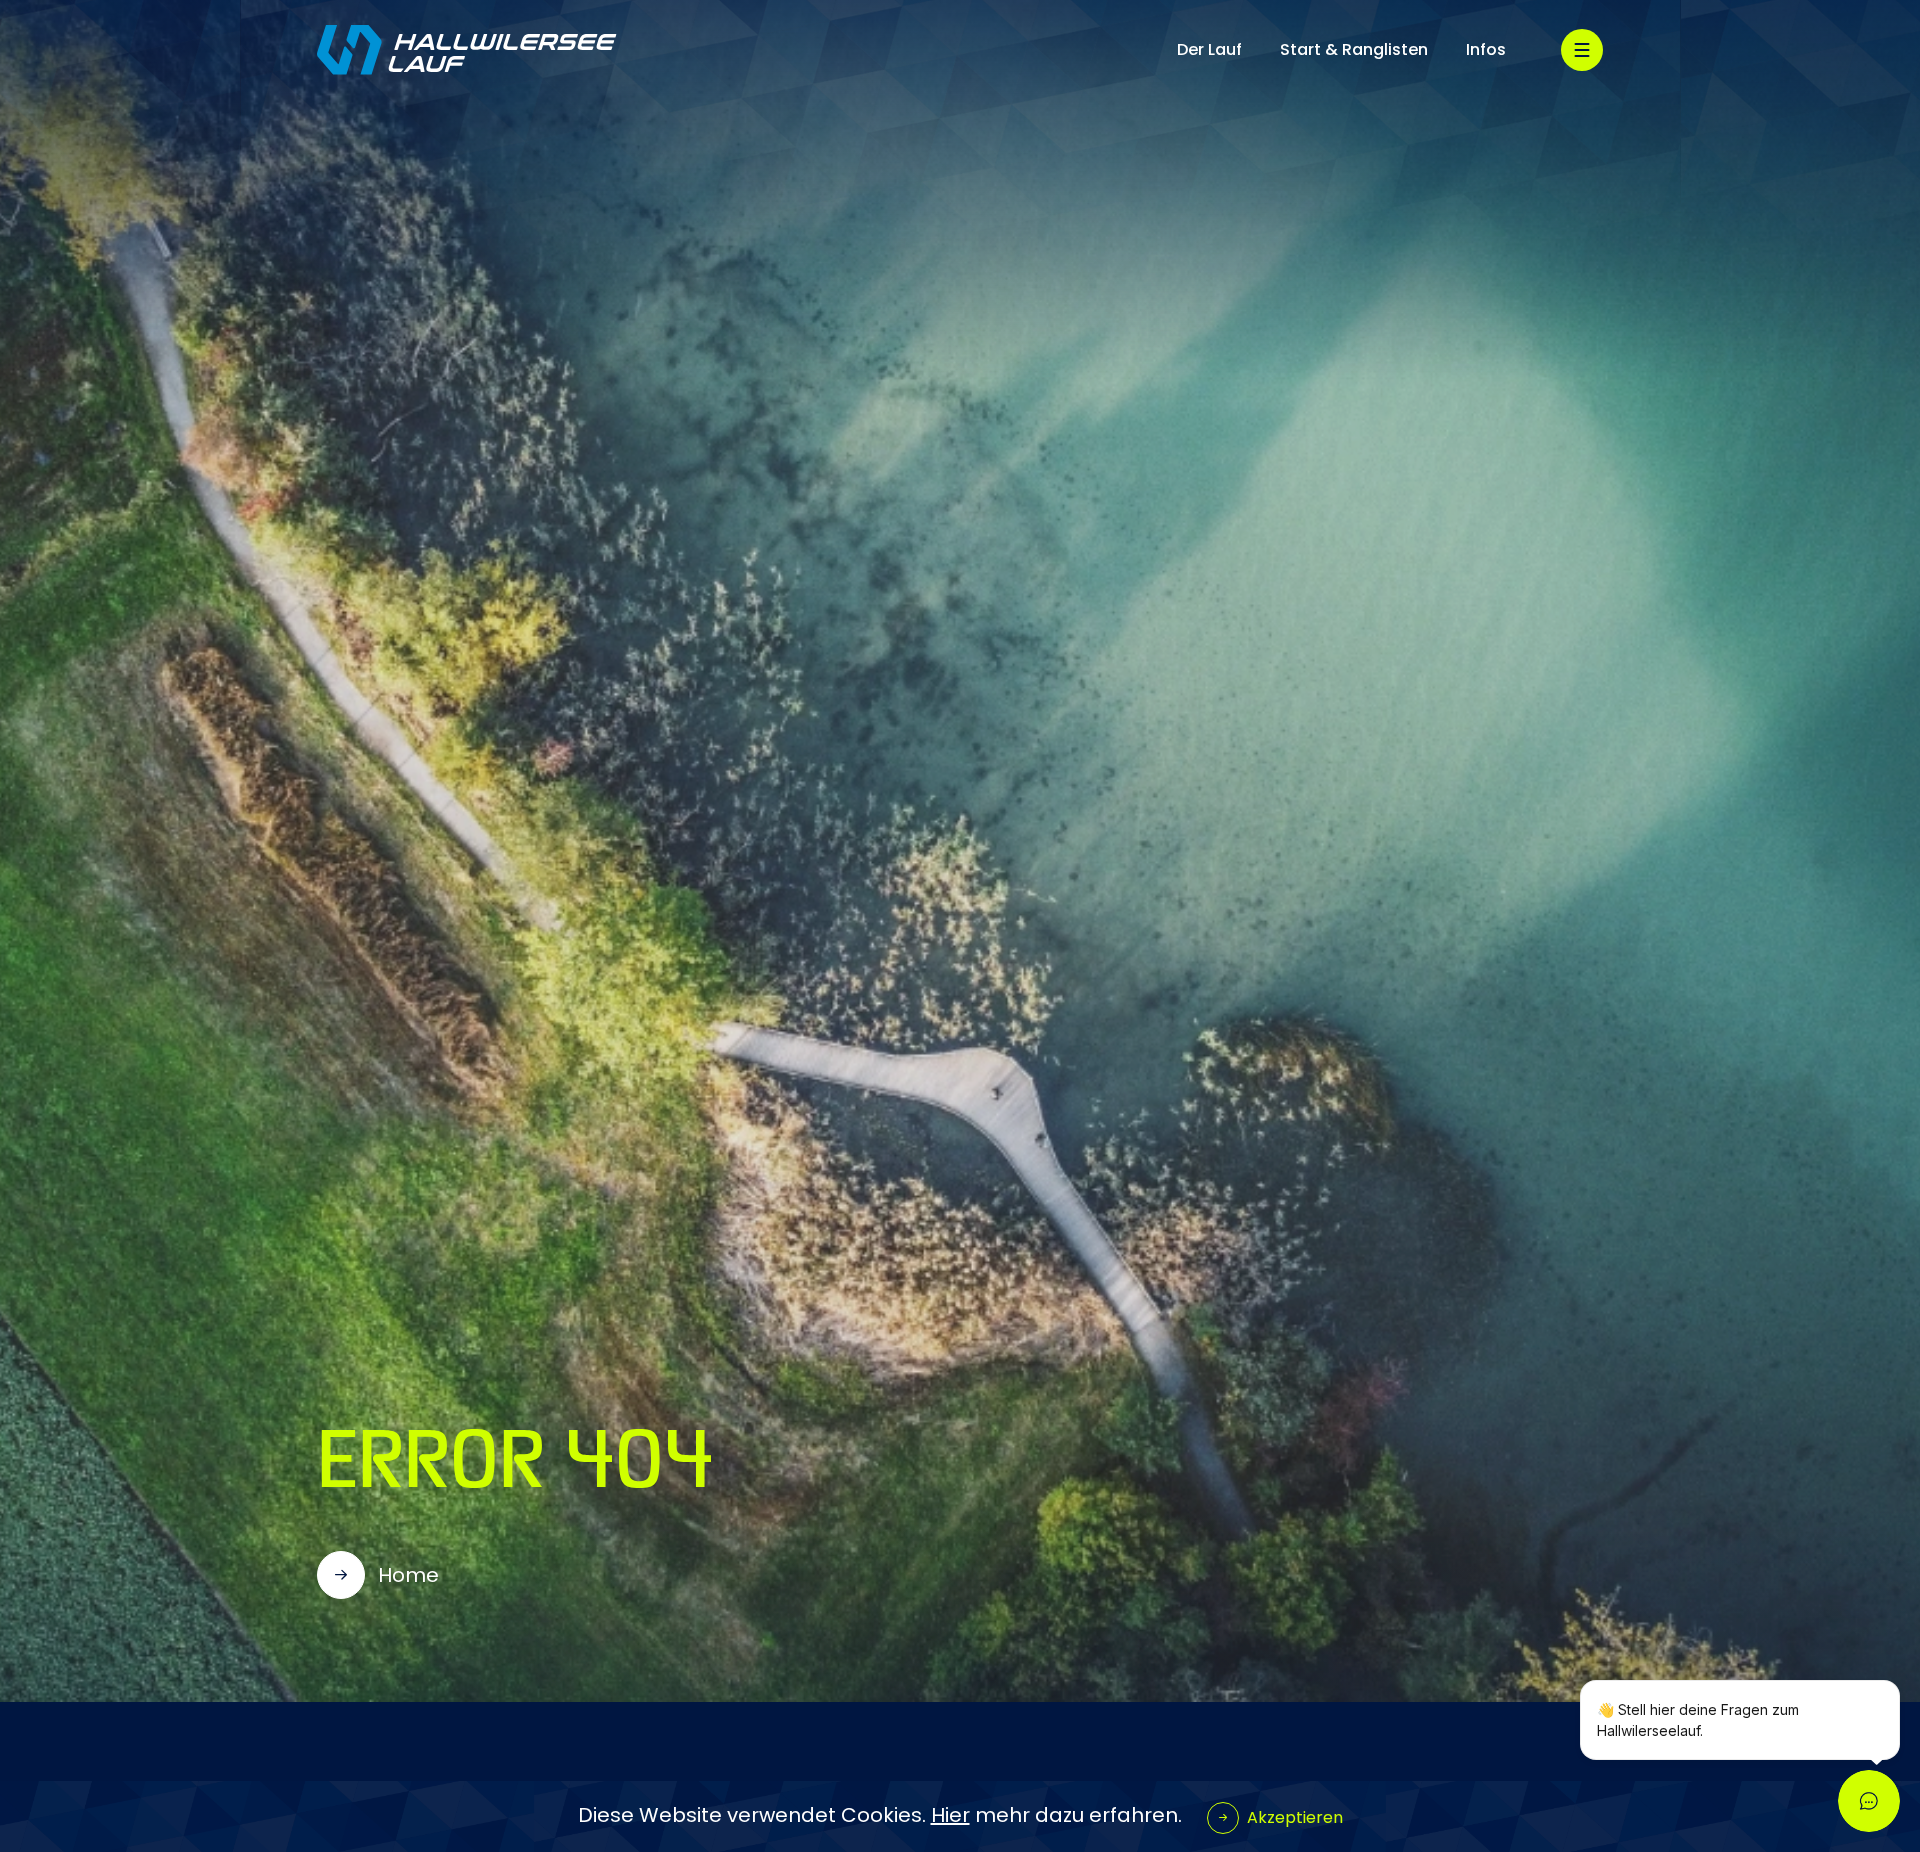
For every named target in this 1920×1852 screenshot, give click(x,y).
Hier (950, 1815)
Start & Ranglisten (1354, 49)
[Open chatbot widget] (1869, 1801)
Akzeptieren (1295, 1817)
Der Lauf (1209, 49)
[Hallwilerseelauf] (467, 50)
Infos (1486, 49)
